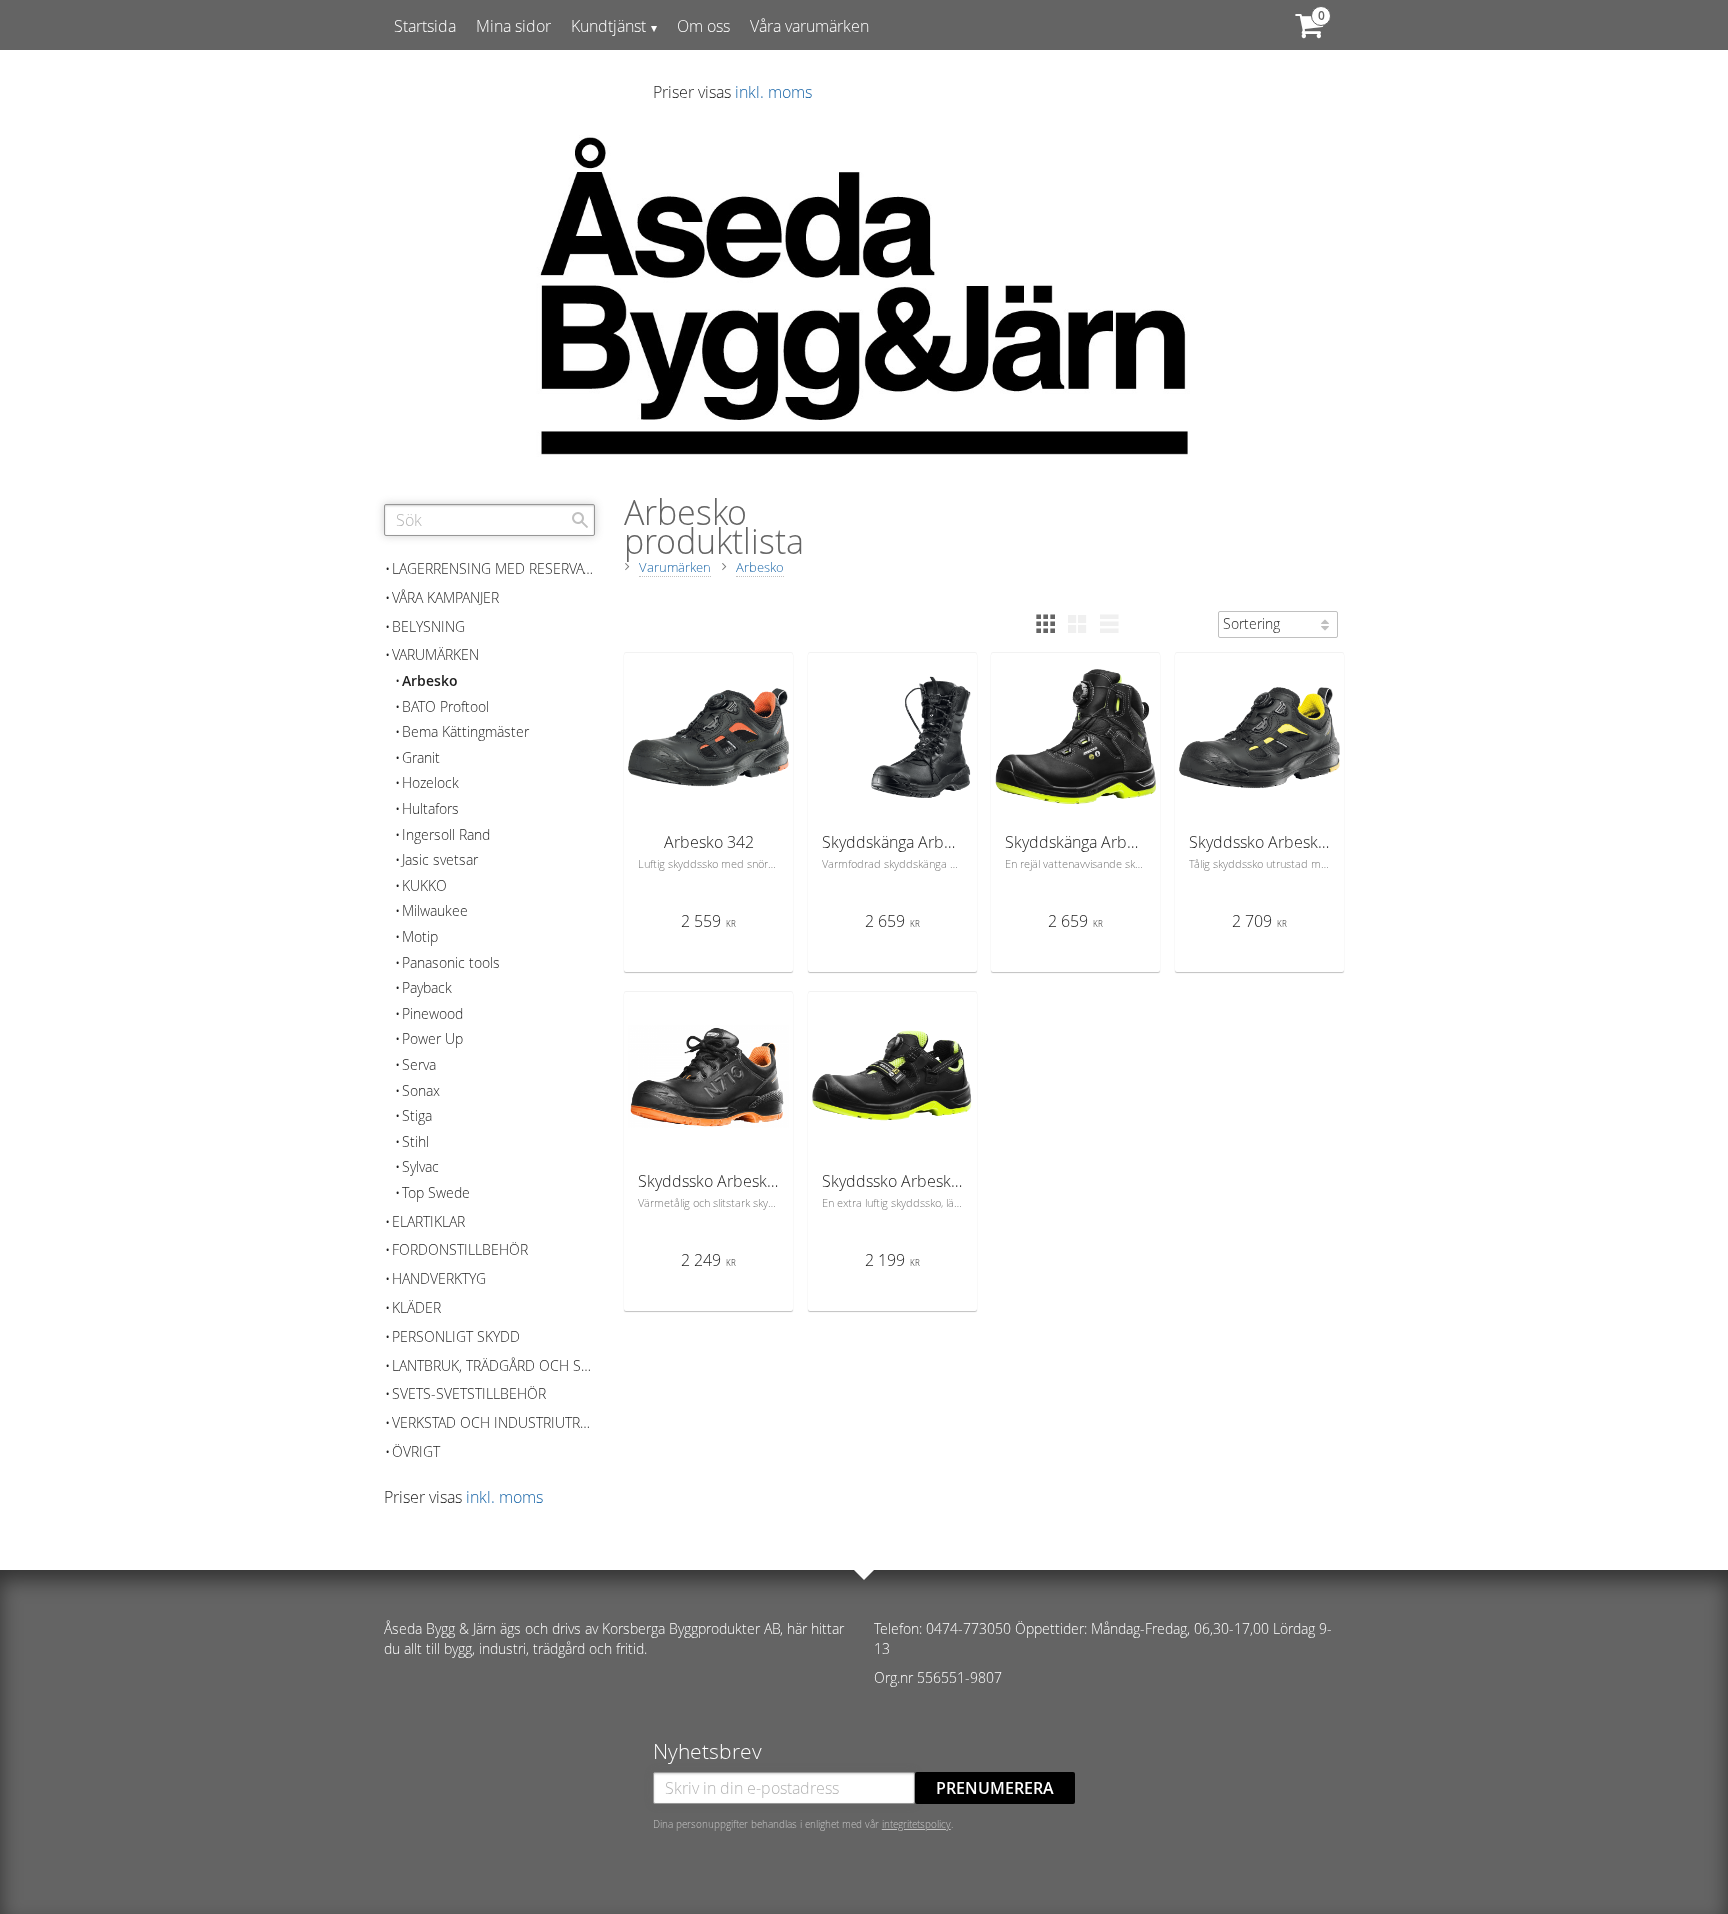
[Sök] (580, 520)
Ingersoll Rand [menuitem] (446, 834)
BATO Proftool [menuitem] (445, 706)
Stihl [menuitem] (415, 1141)
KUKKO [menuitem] (424, 885)
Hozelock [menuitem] (430, 782)
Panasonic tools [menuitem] (451, 962)
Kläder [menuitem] (416, 1307)
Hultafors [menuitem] (430, 808)
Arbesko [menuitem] (430, 680)
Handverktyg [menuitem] (439, 1278)
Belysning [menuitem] (428, 626)
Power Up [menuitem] (432, 1038)
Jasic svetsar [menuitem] (440, 859)
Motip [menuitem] (420, 936)
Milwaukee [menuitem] (435, 910)
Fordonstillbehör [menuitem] (460, 1249)
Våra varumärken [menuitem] (809, 26)
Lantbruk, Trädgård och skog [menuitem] (493, 1365)
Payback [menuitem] (427, 987)
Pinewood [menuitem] (432, 1013)
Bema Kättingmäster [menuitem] (465, 731)
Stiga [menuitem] (417, 1115)
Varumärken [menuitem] (435, 654)
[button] (1045, 624)
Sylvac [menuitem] (420, 1166)
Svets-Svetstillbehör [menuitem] (469, 1393)
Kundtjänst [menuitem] (608, 26)
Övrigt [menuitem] (416, 1451)
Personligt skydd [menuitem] (456, 1336)
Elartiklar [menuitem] (428, 1221)
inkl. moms (773, 92)
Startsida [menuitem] (425, 26)
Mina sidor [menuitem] (513, 26)
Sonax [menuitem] (421, 1090)
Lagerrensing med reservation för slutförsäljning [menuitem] (493, 568)
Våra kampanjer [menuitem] (445, 597)
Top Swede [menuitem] (436, 1192)
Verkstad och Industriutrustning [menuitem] (493, 1422)
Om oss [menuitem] (703, 26)
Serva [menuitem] (419, 1064)
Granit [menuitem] (421, 757)
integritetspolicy (916, 1824)
